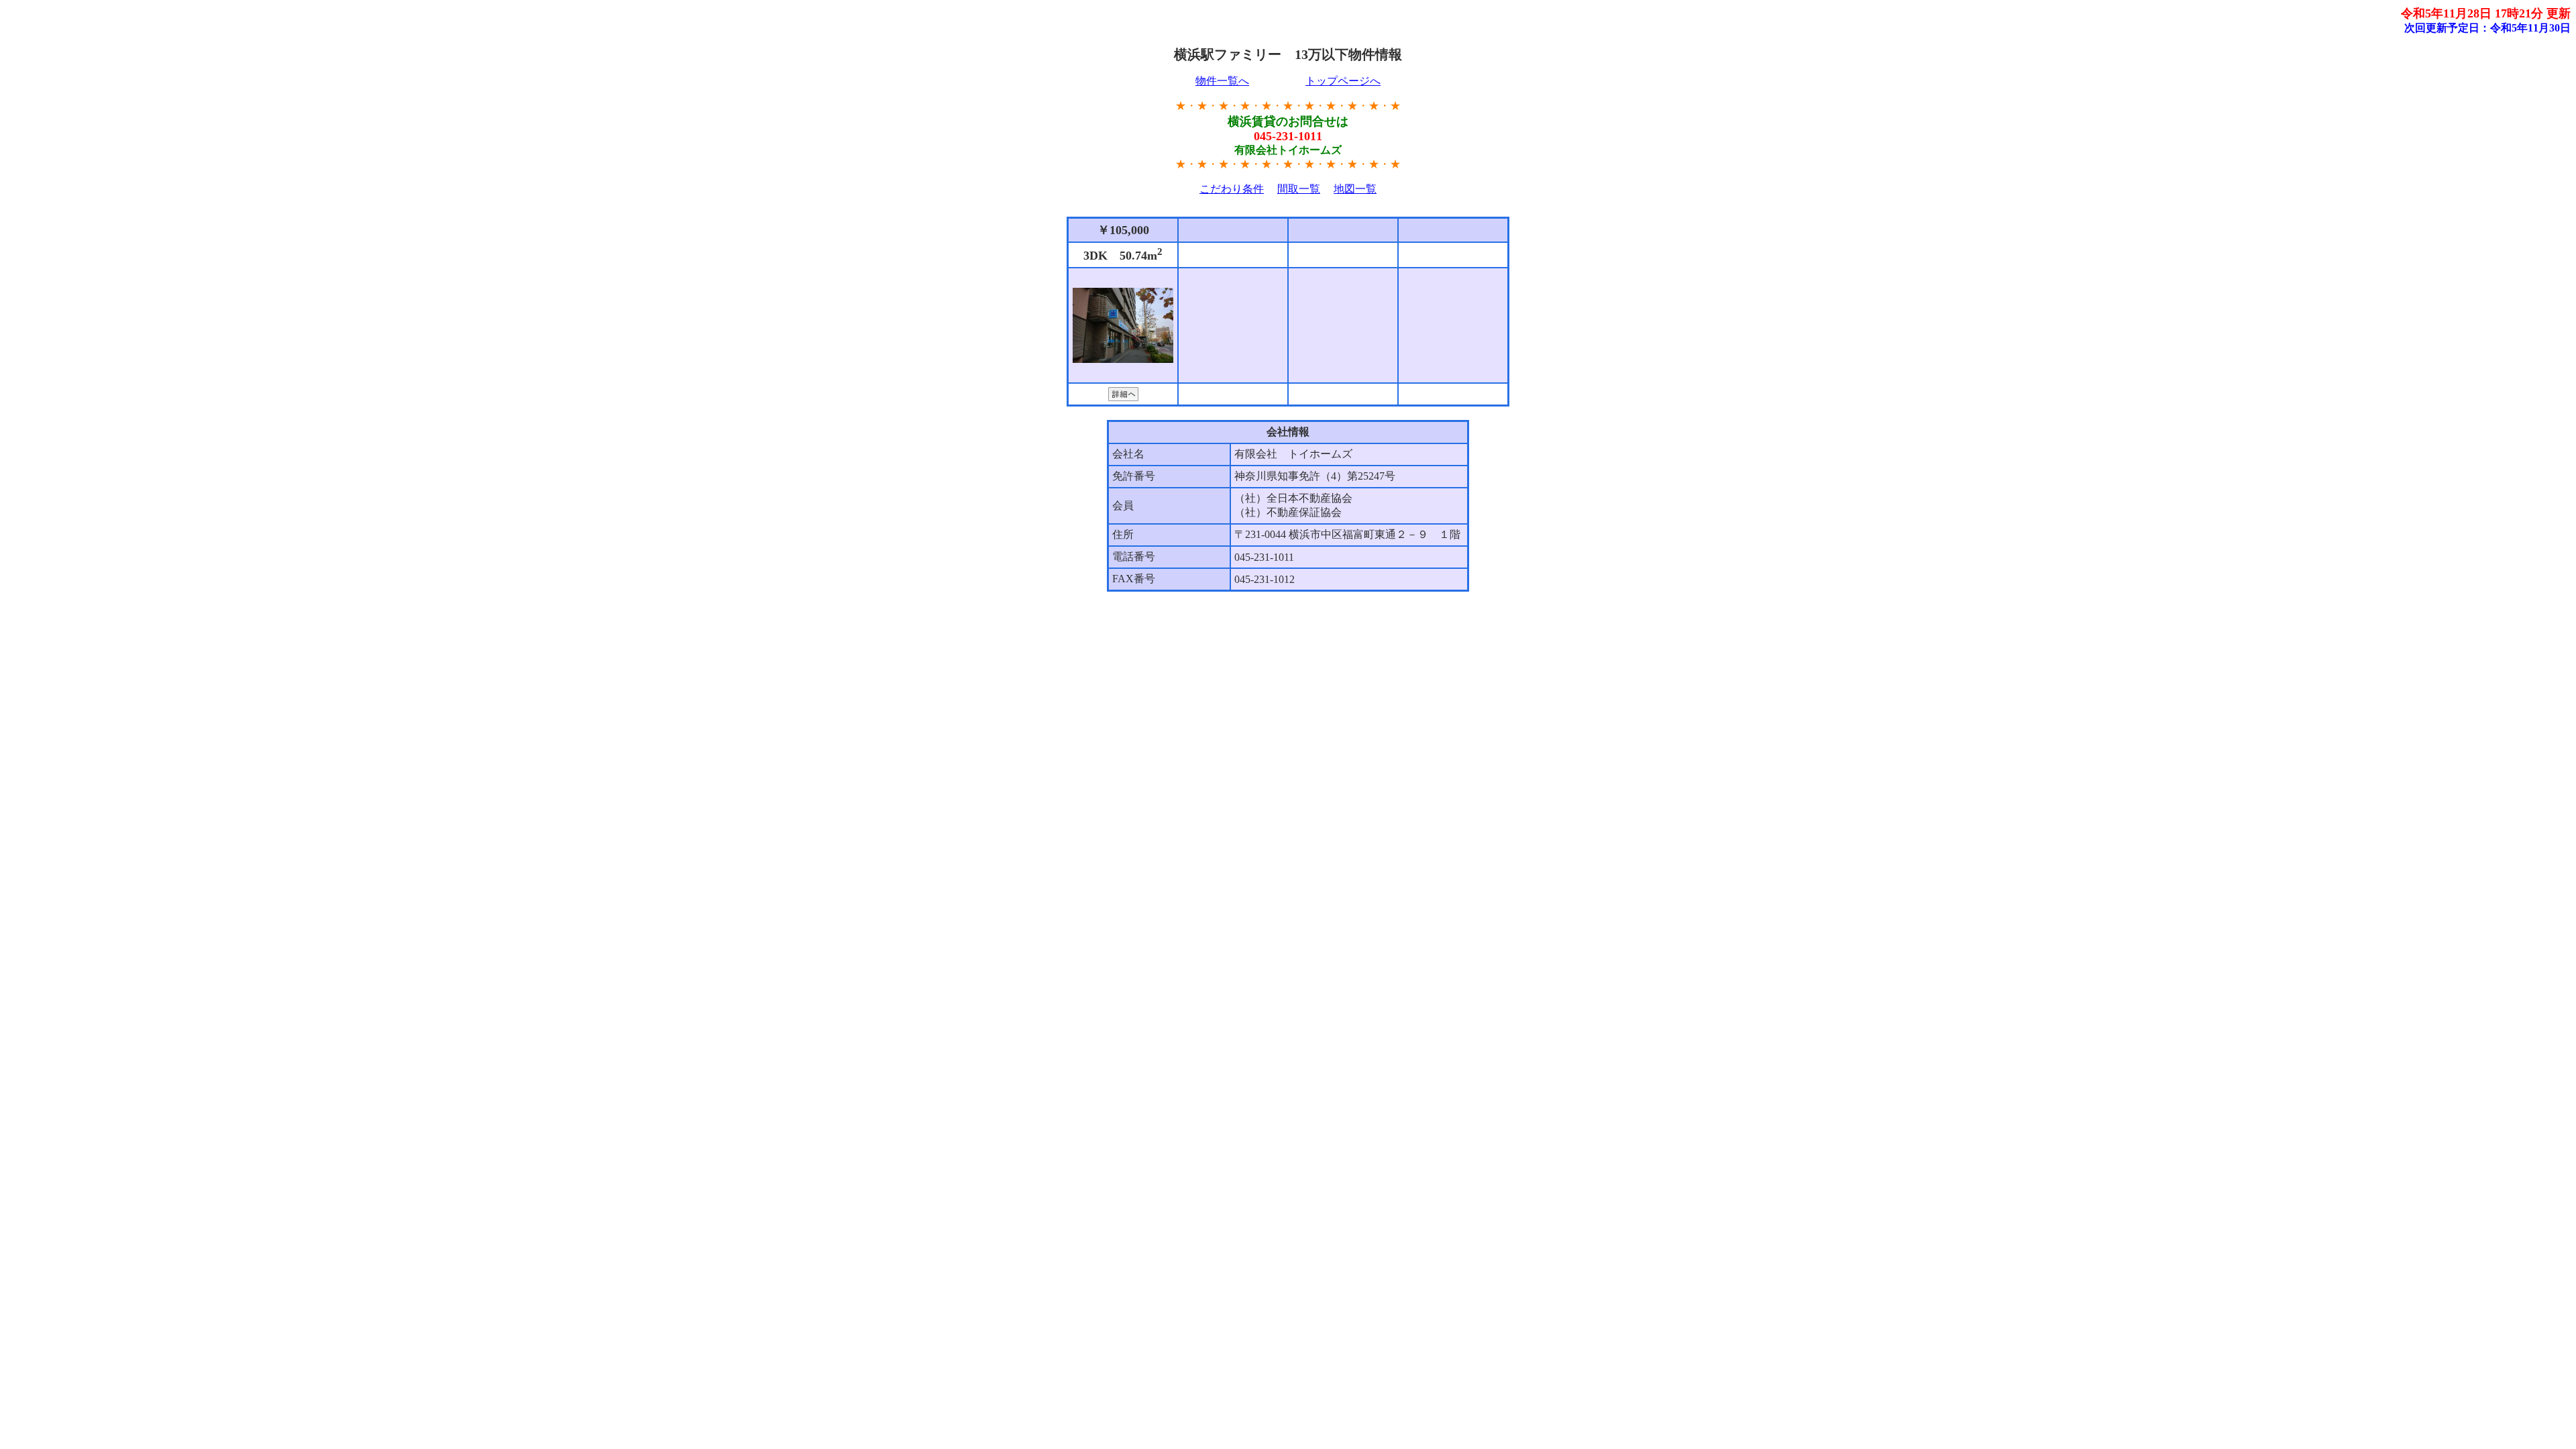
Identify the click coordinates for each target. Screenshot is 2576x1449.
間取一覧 (1299, 189)
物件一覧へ (1222, 81)
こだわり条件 (1232, 189)
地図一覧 (1355, 189)
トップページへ (1343, 81)
